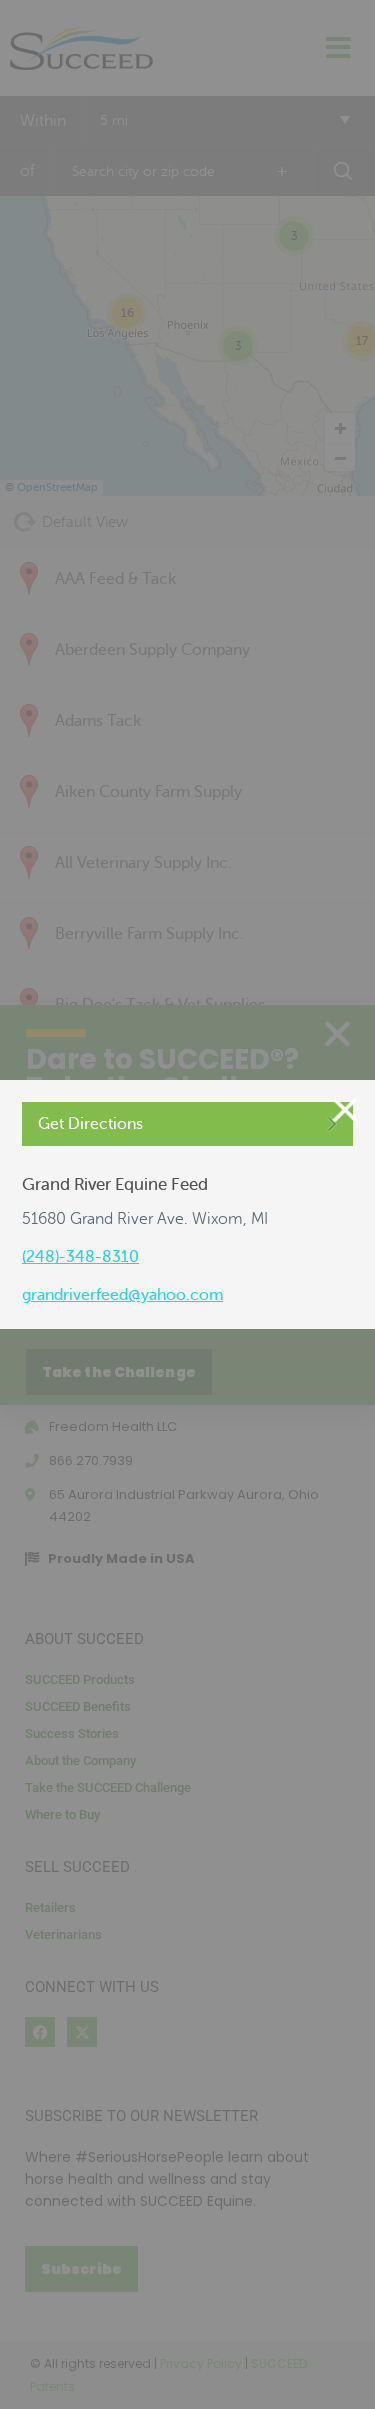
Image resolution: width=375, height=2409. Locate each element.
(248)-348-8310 (80, 1257)
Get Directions (90, 1124)
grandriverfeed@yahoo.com (122, 1295)
